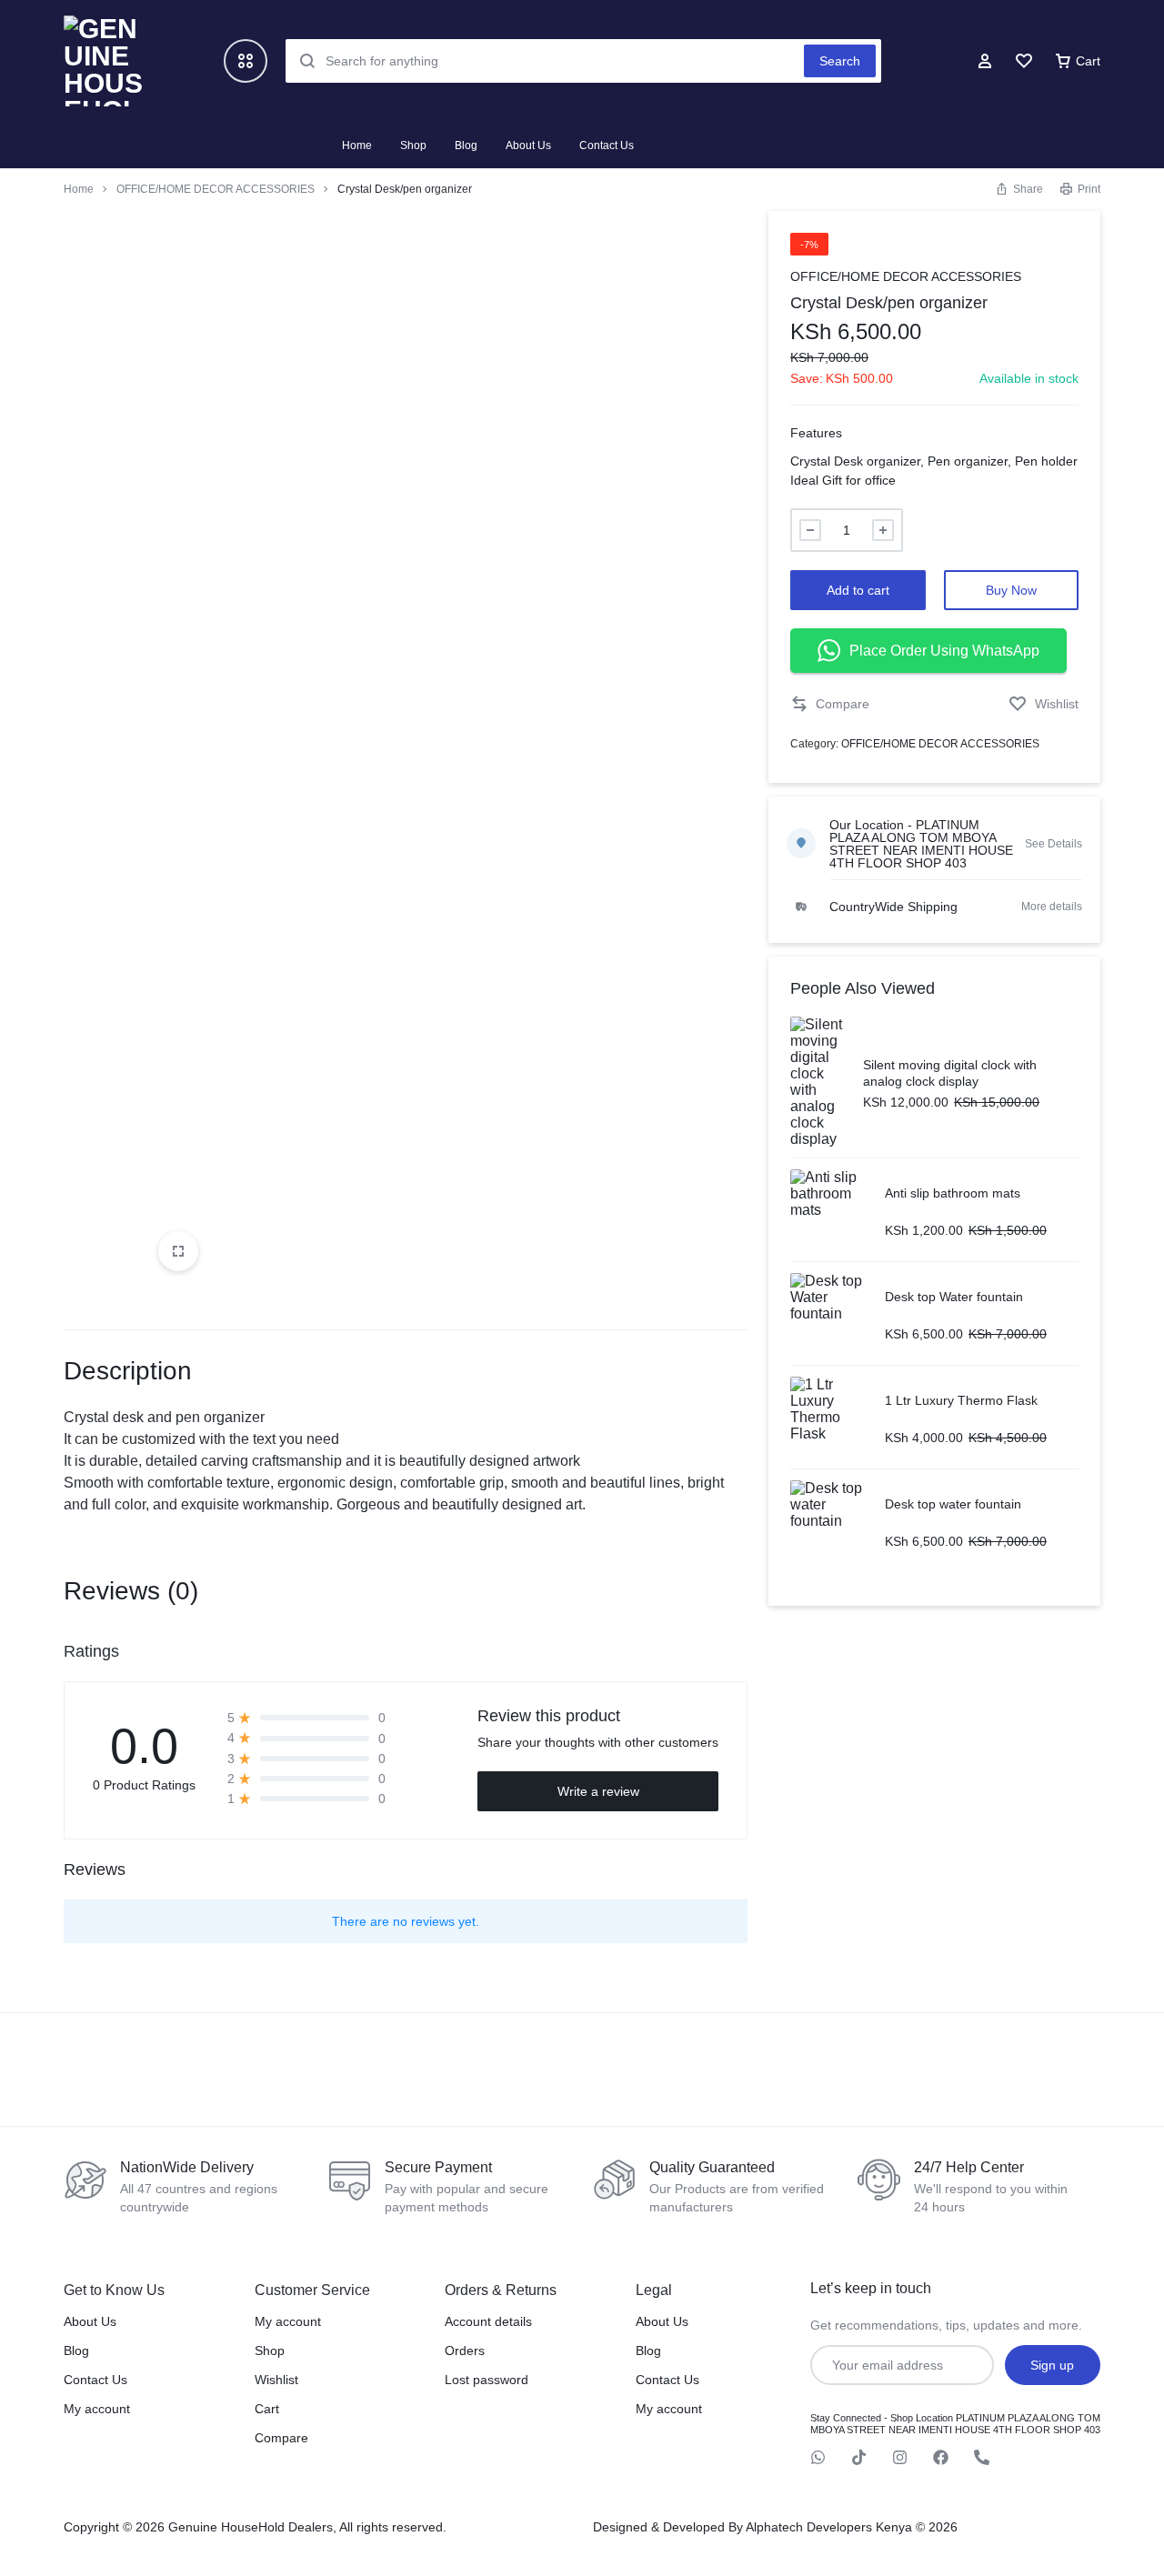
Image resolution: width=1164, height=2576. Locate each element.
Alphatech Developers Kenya (829, 2527)
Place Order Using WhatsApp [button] (944, 651)
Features (816, 433)
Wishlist (276, 2380)
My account (97, 2409)
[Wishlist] (1024, 61)
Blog (466, 145)
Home (357, 145)
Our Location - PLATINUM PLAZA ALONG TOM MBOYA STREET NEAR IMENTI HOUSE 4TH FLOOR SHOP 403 (921, 844)
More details (1052, 907)
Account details (488, 2321)
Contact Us (607, 145)
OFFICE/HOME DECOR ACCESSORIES (216, 189)
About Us (528, 145)
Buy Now (1011, 590)
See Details (1054, 844)
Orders (465, 2350)
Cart (267, 2409)
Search (840, 61)
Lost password (487, 2380)
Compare (281, 2438)
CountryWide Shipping (893, 907)
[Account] (985, 61)
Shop (413, 145)
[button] (830, 704)
